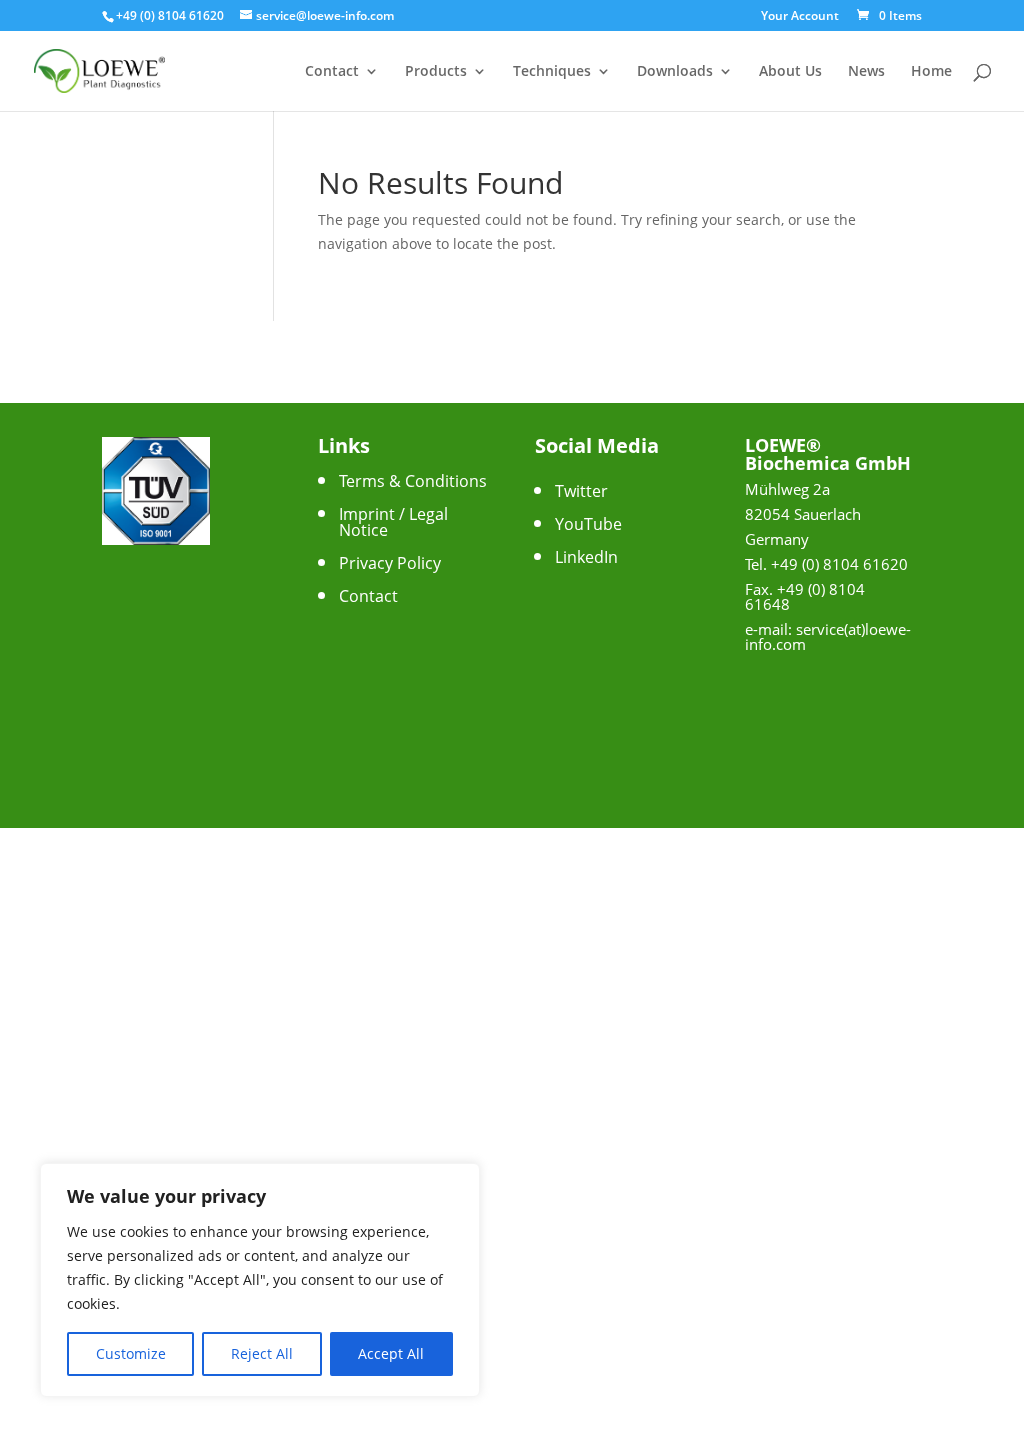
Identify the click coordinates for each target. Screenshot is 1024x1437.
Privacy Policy (390, 563)
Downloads (675, 72)
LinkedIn (586, 557)
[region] (260, 1280)
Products (436, 72)
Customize (131, 1353)
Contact (332, 72)
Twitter (581, 491)
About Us (790, 72)
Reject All (262, 1353)
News (866, 72)
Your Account (800, 17)
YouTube (588, 524)
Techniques (552, 72)
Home (931, 72)
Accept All (391, 1353)
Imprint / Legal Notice (393, 522)
